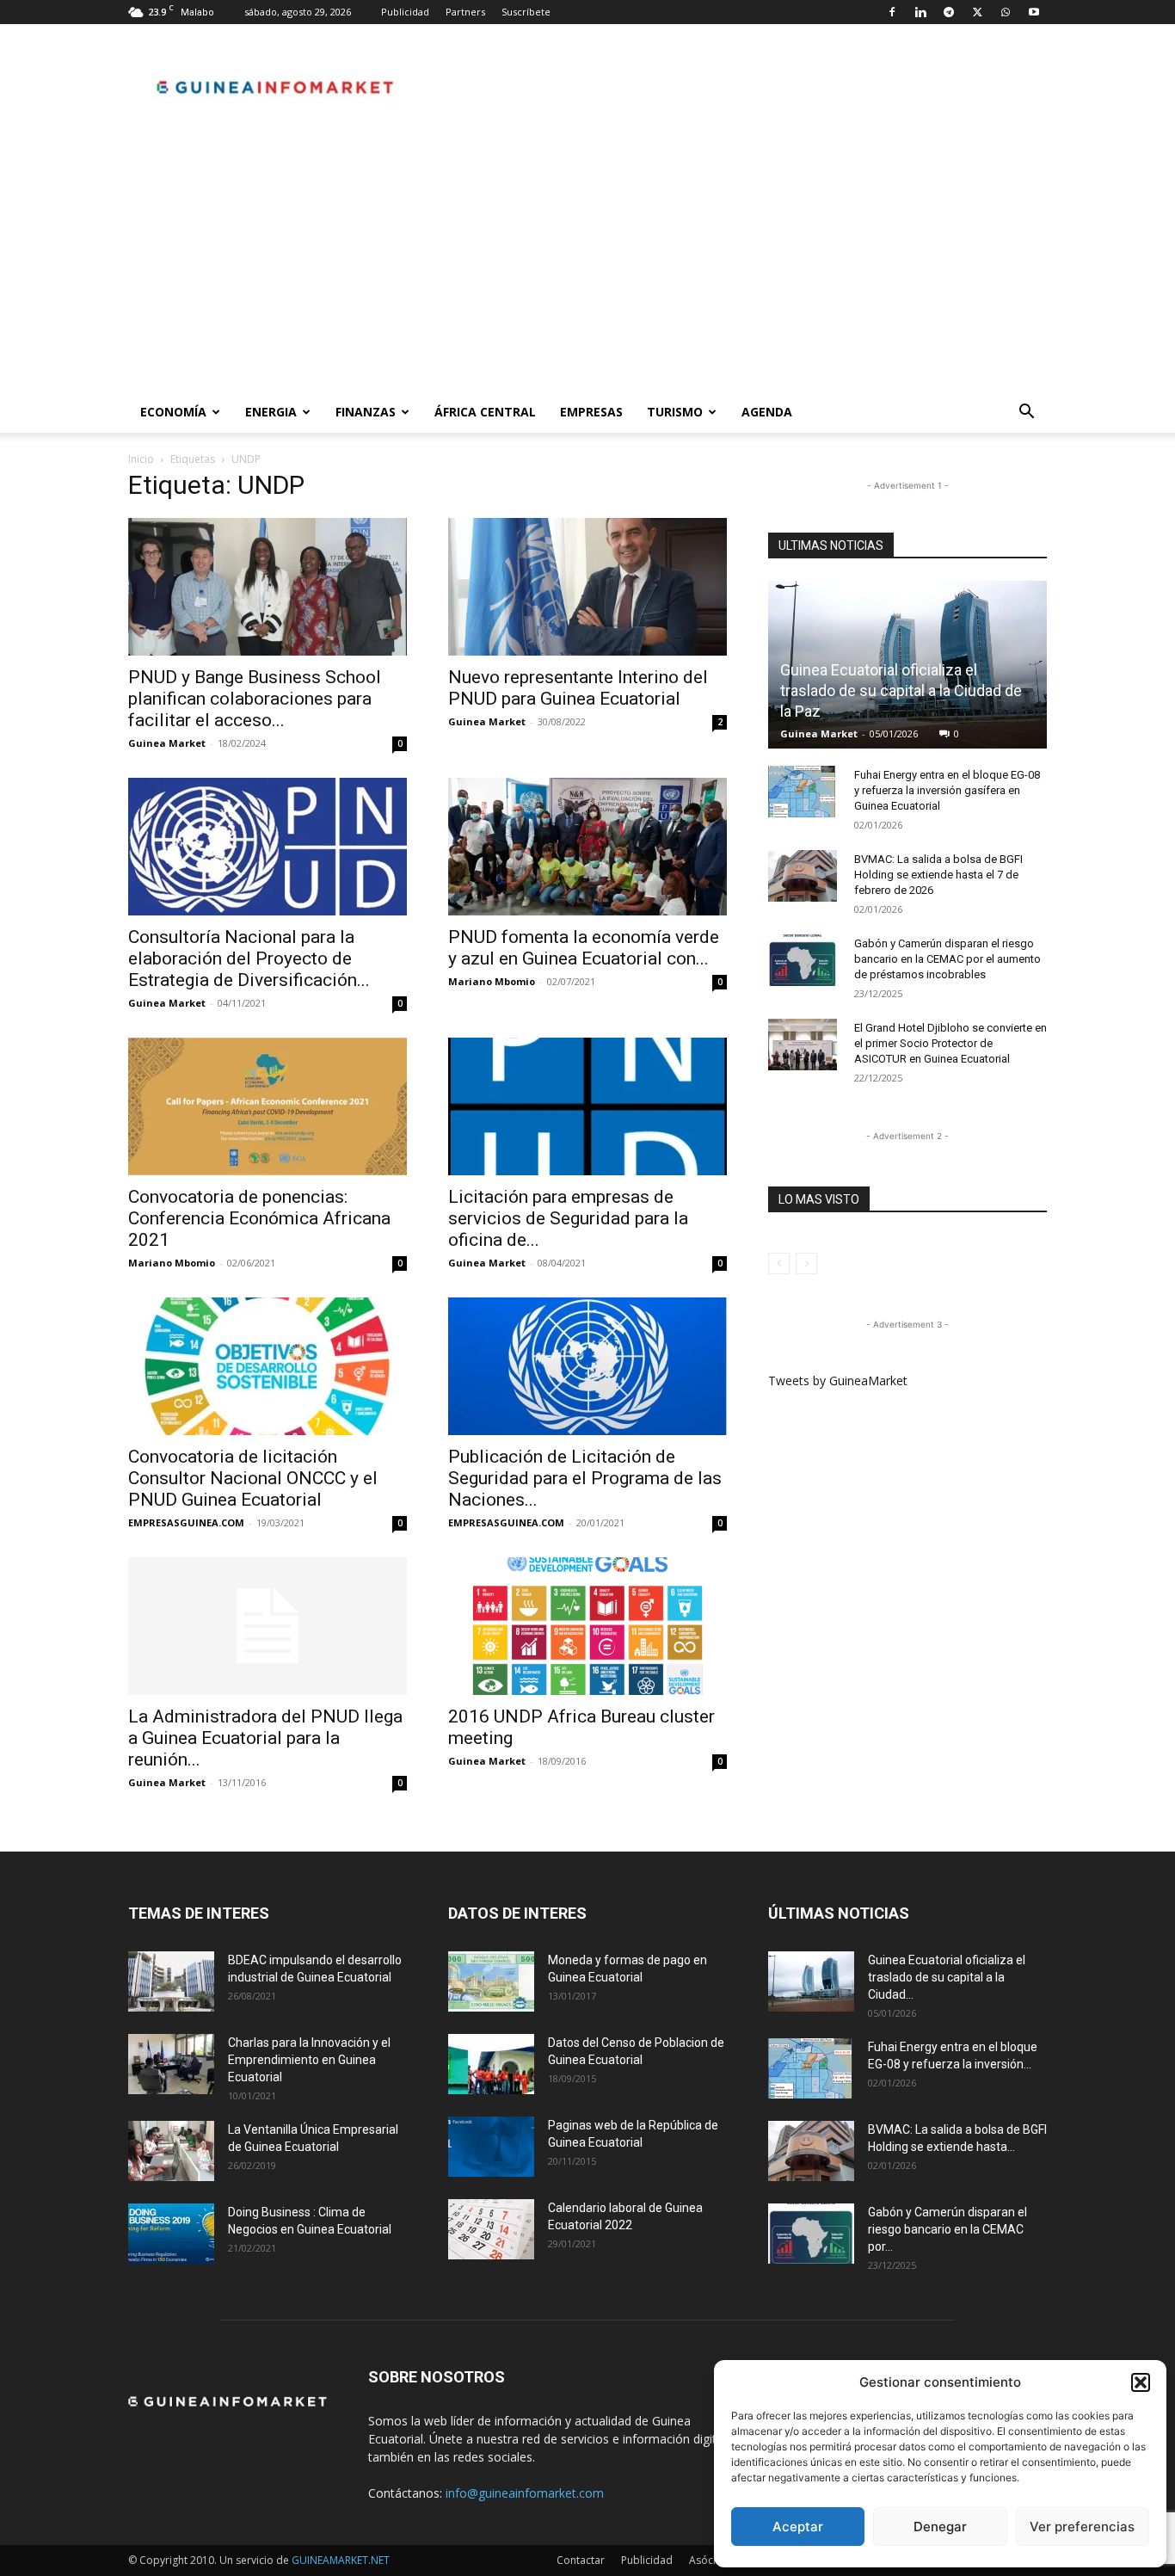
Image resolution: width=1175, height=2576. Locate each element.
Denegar (940, 2527)
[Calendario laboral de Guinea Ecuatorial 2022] (491, 2229)
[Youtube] (1034, 12)
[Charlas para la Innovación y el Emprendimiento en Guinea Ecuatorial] (171, 2064)
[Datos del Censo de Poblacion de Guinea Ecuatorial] (491, 2064)
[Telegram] (949, 12)
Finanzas (366, 412)
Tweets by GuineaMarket (838, 1380)
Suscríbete (526, 12)
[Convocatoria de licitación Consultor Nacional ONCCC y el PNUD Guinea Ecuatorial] (268, 1366)
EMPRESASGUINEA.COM (186, 1522)
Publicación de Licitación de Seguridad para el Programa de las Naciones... (585, 1478)
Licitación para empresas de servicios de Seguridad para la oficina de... (568, 1218)
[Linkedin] (920, 12)
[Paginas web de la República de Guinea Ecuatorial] (491, 2147)
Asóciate (710, 2560)
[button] (1141, 2382)
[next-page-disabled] (806, 1263)
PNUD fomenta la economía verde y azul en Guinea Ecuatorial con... (584, 948)
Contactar (581, 2560)
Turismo (675, 412)
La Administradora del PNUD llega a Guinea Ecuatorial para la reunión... (265, 1738)
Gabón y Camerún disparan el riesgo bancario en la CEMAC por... (947, 2229)
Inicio (141, 459)
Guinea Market (167, 743)
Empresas (591, 412)
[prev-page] (779, 1263)
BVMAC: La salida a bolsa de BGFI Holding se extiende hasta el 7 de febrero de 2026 (938, 875)
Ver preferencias (1082, 2527)
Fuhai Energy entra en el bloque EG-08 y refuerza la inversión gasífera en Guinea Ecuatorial (947, 790)
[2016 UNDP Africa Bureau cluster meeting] (587, 1626)
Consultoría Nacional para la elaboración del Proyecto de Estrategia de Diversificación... (249, 958)
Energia (271, 412)
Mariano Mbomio (492, 981)
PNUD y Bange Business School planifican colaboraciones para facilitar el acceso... (255, 699)
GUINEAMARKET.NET (341, 2560)
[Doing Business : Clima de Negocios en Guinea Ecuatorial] (171, 2234)
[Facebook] (892, 12)
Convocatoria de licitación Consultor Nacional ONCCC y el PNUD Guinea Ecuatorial (253, 1478)
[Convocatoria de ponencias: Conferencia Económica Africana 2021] (268, 1106)
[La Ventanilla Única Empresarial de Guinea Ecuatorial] (171, 2151)
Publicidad (405, 12)
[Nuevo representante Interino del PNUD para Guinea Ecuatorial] (587, 587)
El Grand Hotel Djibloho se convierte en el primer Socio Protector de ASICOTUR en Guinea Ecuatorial (950, 1043)
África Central (485, 412)
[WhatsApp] (1006, 12)
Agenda (767, 412)
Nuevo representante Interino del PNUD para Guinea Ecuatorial (578, 688)
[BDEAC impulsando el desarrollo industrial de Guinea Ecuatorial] (171, 1981)
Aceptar (798, 2527)
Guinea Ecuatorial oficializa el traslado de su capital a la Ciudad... (947, 1977)
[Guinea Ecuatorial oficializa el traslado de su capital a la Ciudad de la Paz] (811, 1981)
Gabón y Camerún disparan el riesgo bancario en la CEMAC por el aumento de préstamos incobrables (947, 959)
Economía (173, 412)
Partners (465, 12)
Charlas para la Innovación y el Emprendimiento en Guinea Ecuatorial (309, 2060)
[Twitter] (977, 12)
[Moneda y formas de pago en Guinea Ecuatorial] (491, 1981)
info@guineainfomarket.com (525, 2493)
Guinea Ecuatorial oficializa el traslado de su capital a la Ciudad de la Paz (901, 690)
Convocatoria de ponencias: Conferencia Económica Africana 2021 (259, 1218)
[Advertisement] (587, 262)
